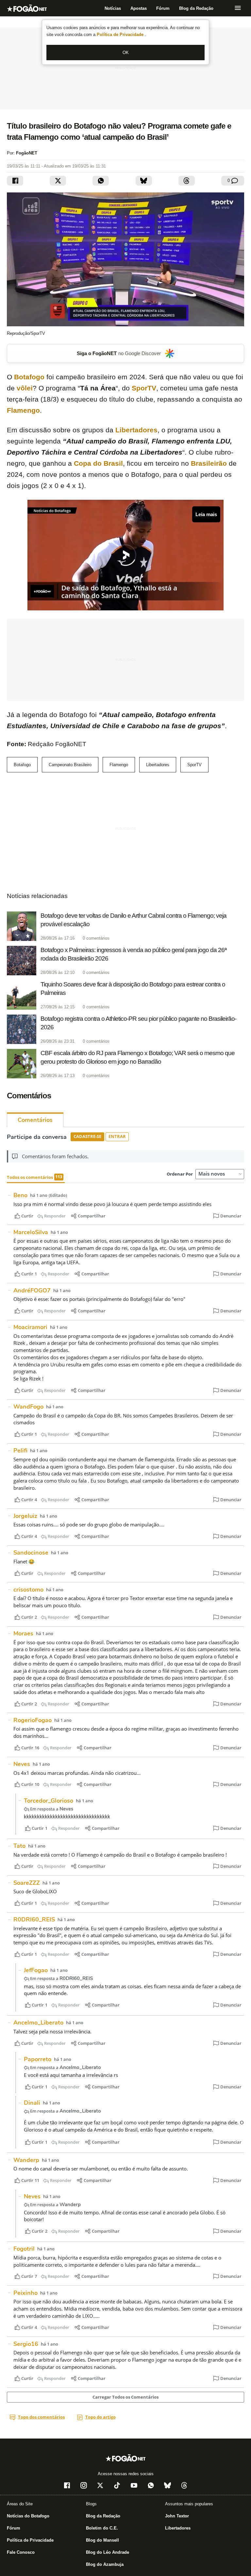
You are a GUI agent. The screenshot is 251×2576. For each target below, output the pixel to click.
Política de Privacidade (121, 35)
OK (126, 53)
